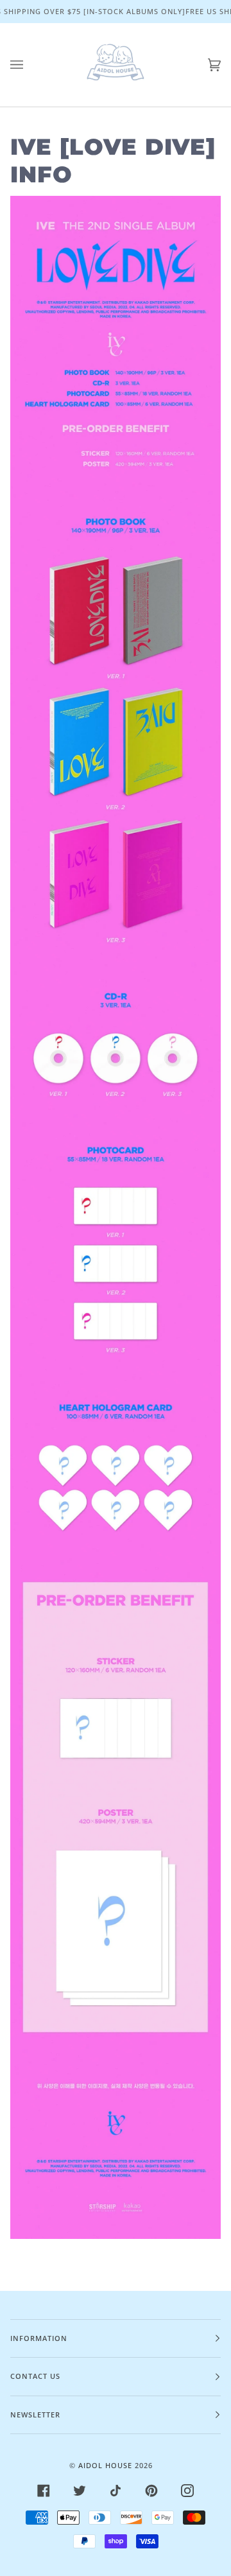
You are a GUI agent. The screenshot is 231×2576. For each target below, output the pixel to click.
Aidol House (105, 2465)
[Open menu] (30, 65)
